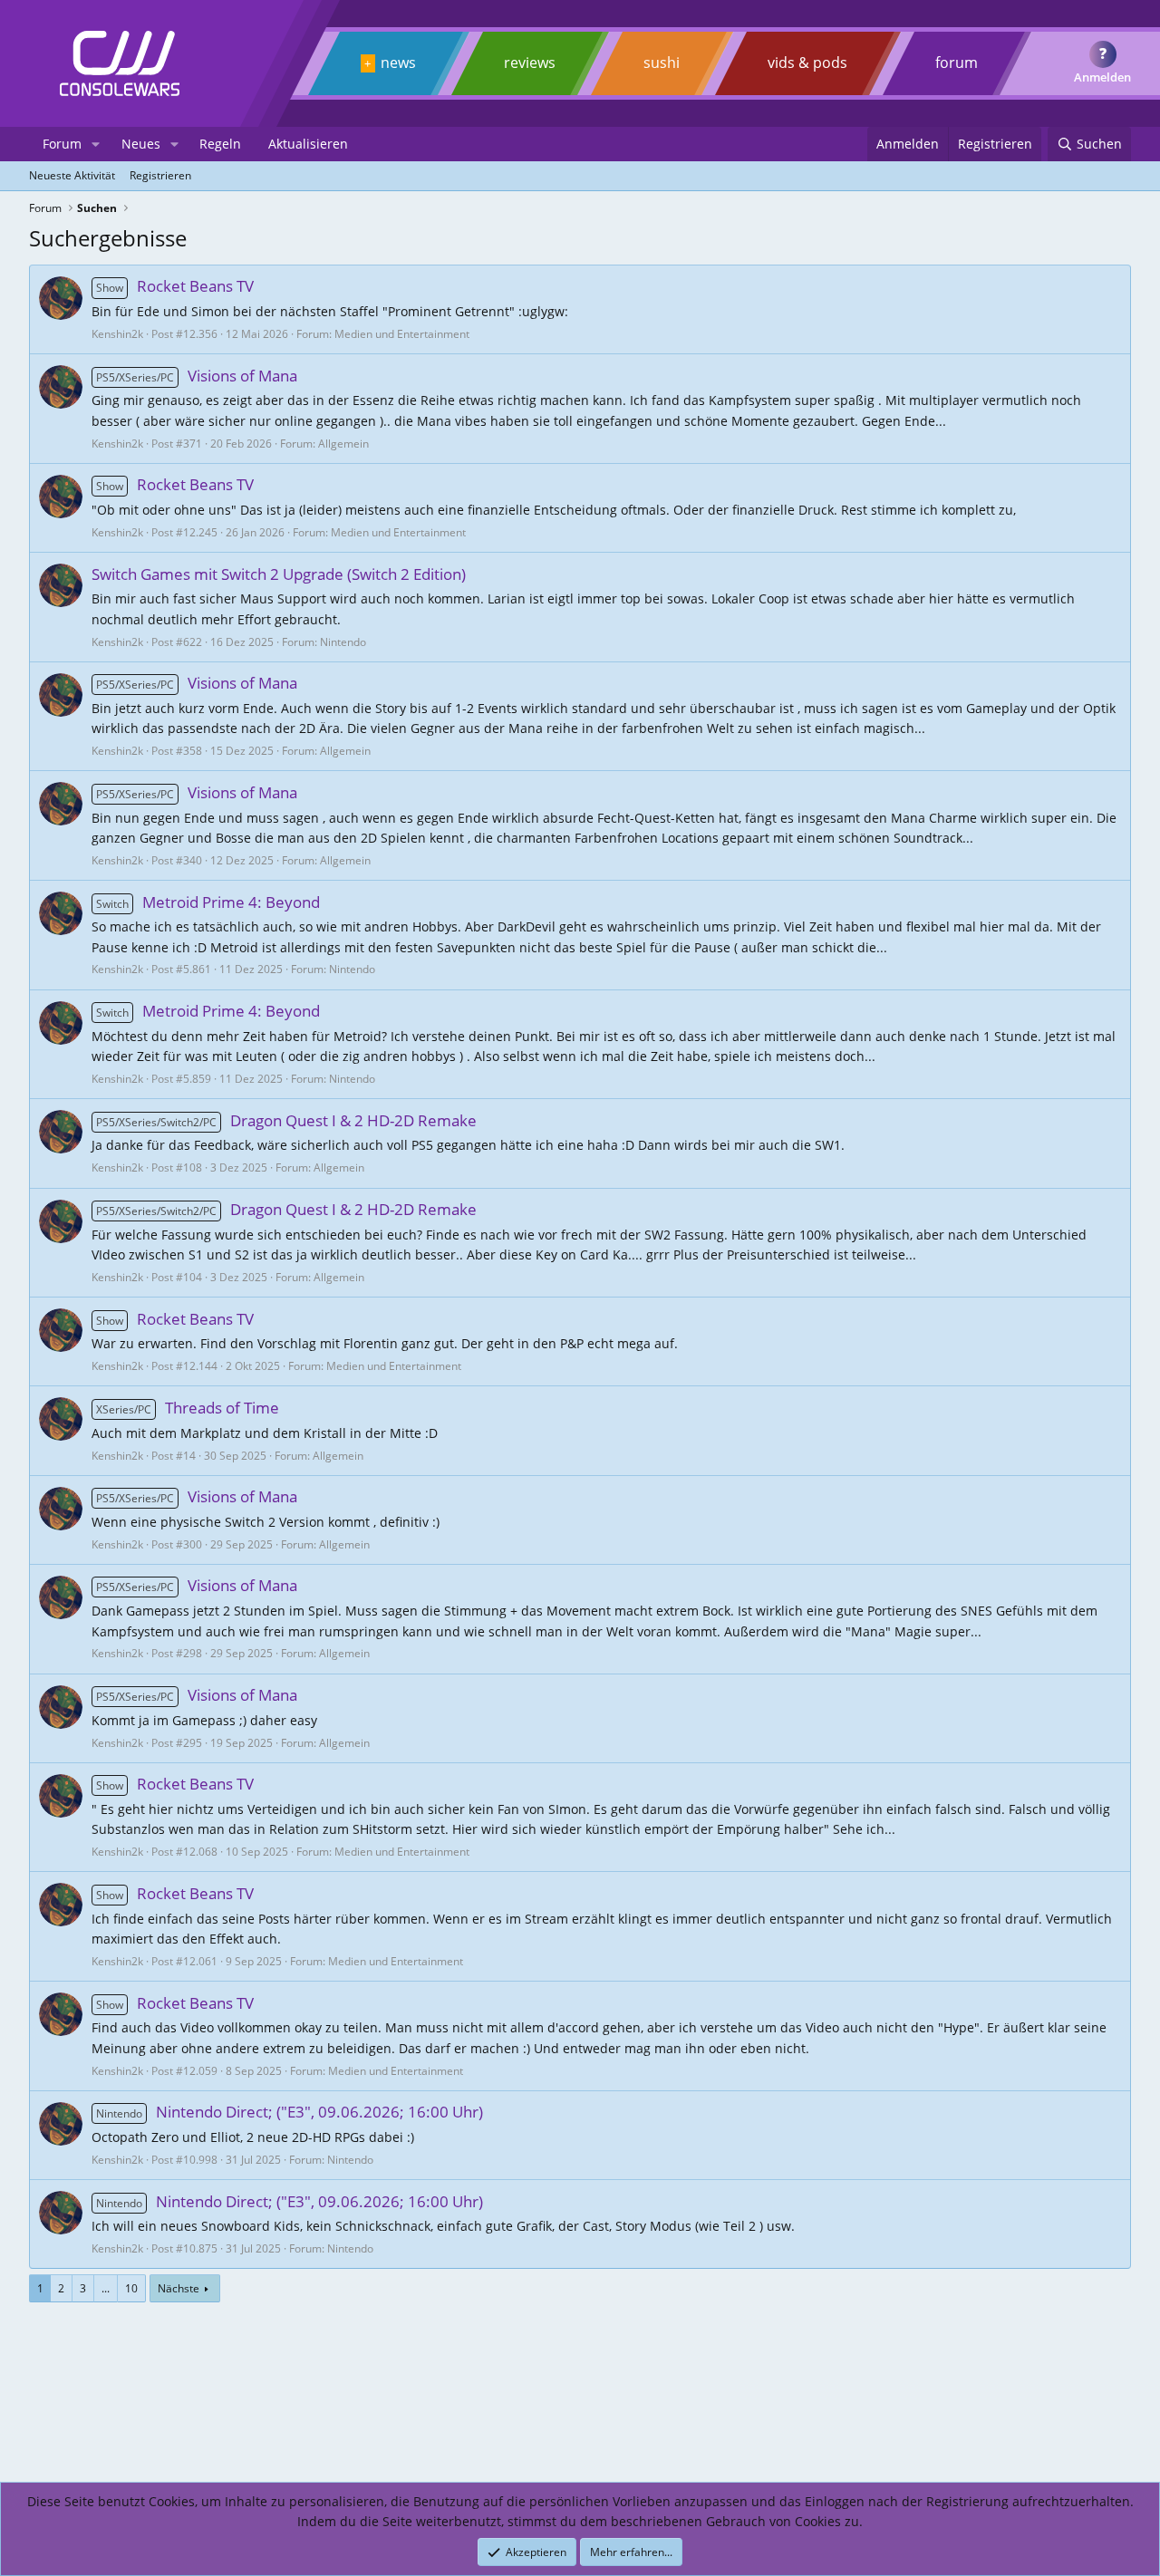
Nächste (179, 2288)
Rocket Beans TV (175, 286)
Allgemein (343, 444)
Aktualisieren (308, 144)
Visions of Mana (197, 376)
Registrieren (160, 175)
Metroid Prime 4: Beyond (208, 902)
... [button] (106, 2288)
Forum (62, 144)
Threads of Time (188, 1408)
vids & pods (807, 63)
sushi (662, 63)
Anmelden (1102, 77)
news (398, 63)
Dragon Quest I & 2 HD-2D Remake (286, 1120)
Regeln (220, 144)
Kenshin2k (117, 334)
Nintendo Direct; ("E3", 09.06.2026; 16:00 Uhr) (290, 2112)
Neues (141, 144)
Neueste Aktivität (72, 175)
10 (131, 2288)
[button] (96, 144)
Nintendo (343, 642)
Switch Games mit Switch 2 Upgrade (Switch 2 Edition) (279, 574)
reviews (530, 63)
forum (957, 63)
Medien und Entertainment (402, 334)
